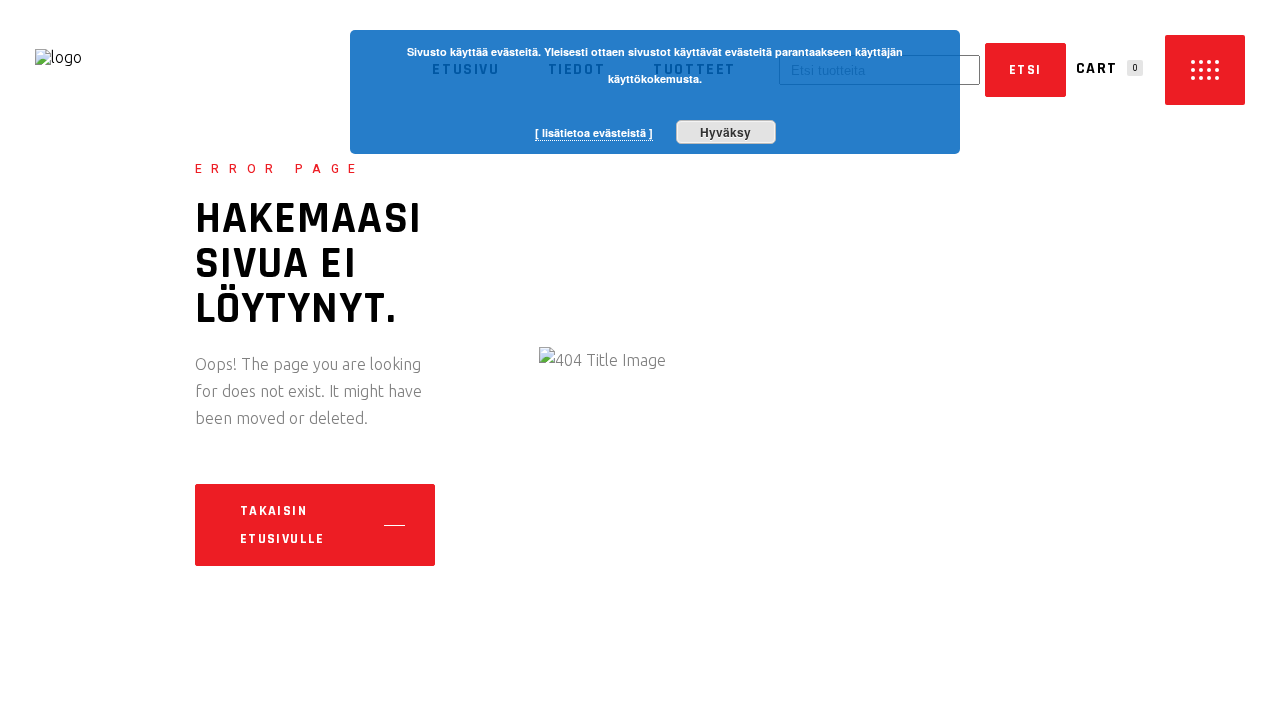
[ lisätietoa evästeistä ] (594, 132)
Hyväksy (725, 132)
